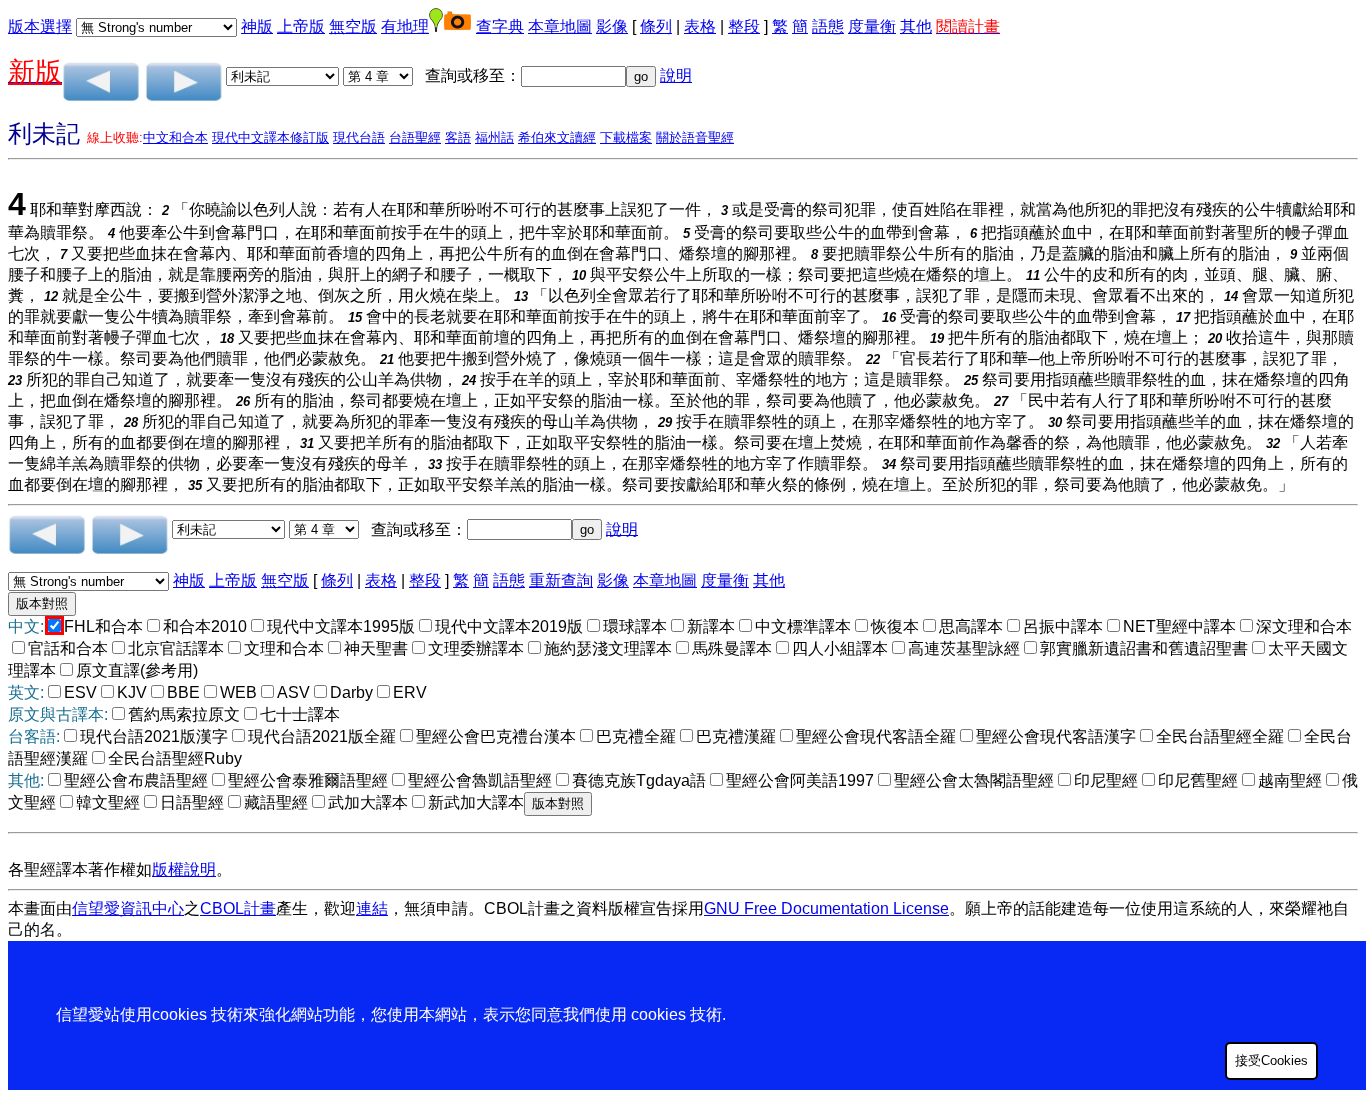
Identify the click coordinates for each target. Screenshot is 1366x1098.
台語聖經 (415, 137)
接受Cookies (1271, 1060)
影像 (612, 26)
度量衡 (872, 26)
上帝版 (301, 26)
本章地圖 (560, 26)
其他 (916, 26)
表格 (700, 26)
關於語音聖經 (695, 137)
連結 (372, 908)
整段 (744, 26)
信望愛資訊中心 (128, 908)
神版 (257, 26)
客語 (458, 137)
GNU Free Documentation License (826, 908)
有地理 (405, 26)
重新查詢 (561, 580)
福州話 (494, 137)
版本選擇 (40, 26)
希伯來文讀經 (557, 137)
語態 (828, 26)
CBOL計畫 (238, 908)
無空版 (353, 26)
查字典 (500, 26)
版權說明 (184, 869)
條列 (656, 26)
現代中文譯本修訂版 (270, 137)
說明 (676, 75)
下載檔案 (626, 137)
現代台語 (359, 137)
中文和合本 (175, 137)
